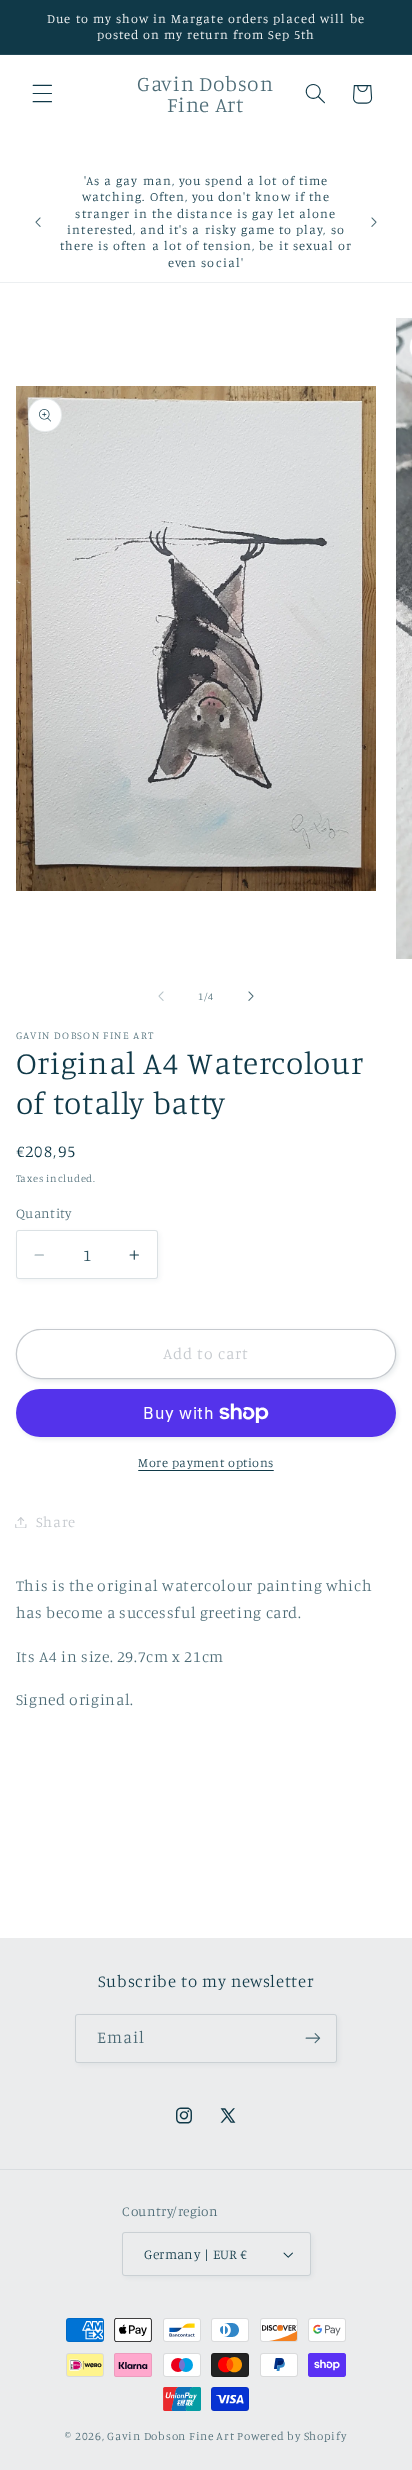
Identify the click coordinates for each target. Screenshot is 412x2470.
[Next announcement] (374, 222)
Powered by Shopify (291, 2436)
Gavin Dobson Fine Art (170, 2436)
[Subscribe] (313, 2038)
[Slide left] (161, 997)
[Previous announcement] (38, 222)
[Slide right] (251, 997)
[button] (42, 94)
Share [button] (56, 1521)
